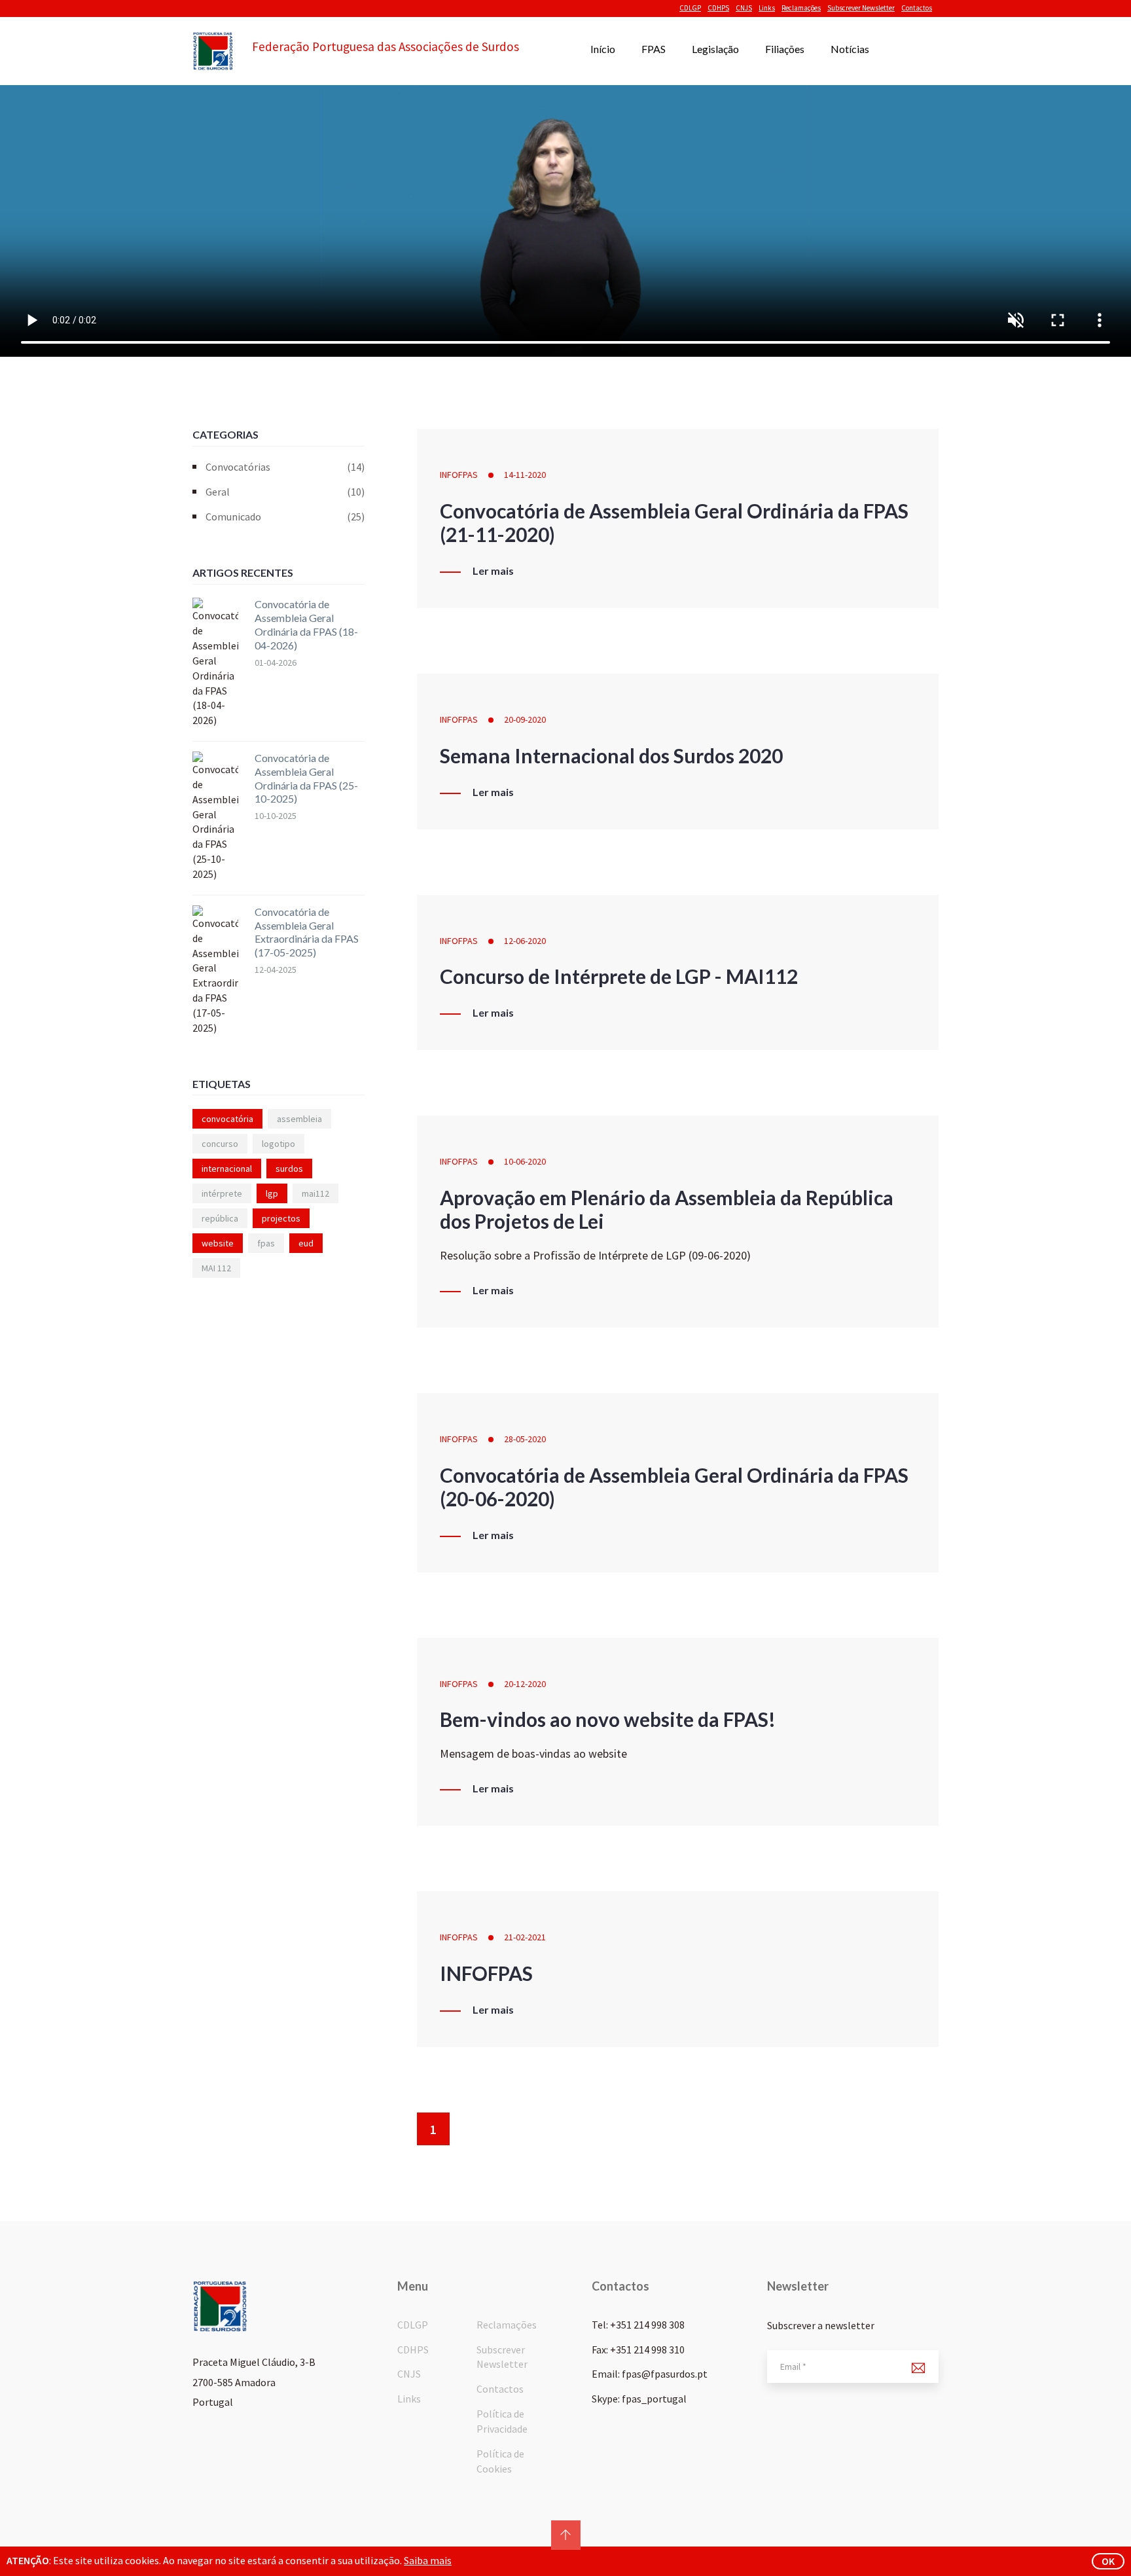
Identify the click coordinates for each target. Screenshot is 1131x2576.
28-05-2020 (525, 1439)
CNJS (744, 8)
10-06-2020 (525, 1161)
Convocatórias (285, 467)
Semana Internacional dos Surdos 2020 (611, 755)
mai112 (315, 1193)
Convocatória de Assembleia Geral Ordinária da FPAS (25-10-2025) (306, 778)
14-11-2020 (525, 475)
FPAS (654, 49)
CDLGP (690, 8)
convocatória (227, 1119)
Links (767, 8)
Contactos (917, 8)
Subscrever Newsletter (861, 8)
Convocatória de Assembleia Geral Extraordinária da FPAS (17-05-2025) (307, 932)
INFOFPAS (459, 475)
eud (306, 1243)
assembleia (299, 1119)
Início (603, 49)
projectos (281, 1218)
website (218, 1243)
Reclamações (801, 8)
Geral (285, 492)
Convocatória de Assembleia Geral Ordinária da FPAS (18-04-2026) (306, 624)
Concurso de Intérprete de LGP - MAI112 (619, 976)
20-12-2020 (525, 1684)
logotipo (278, 1144)
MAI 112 (216, 1268)
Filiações (785, 49)
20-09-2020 (525, 719)
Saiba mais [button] (428, 2560)
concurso (220, 1144)
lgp (272, 1193)
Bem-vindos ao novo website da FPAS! (608, 1719)
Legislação (715, 49)
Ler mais (493, 571)
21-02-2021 (525, 1937)
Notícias (850, 49)
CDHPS (718, 8)
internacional (227, 1169)
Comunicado (285, 517)
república (220, 1218)
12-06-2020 (525, 941)
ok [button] (1108, 2561)
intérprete (222, 1193)
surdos (289, 1169)
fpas (266, 1243)
